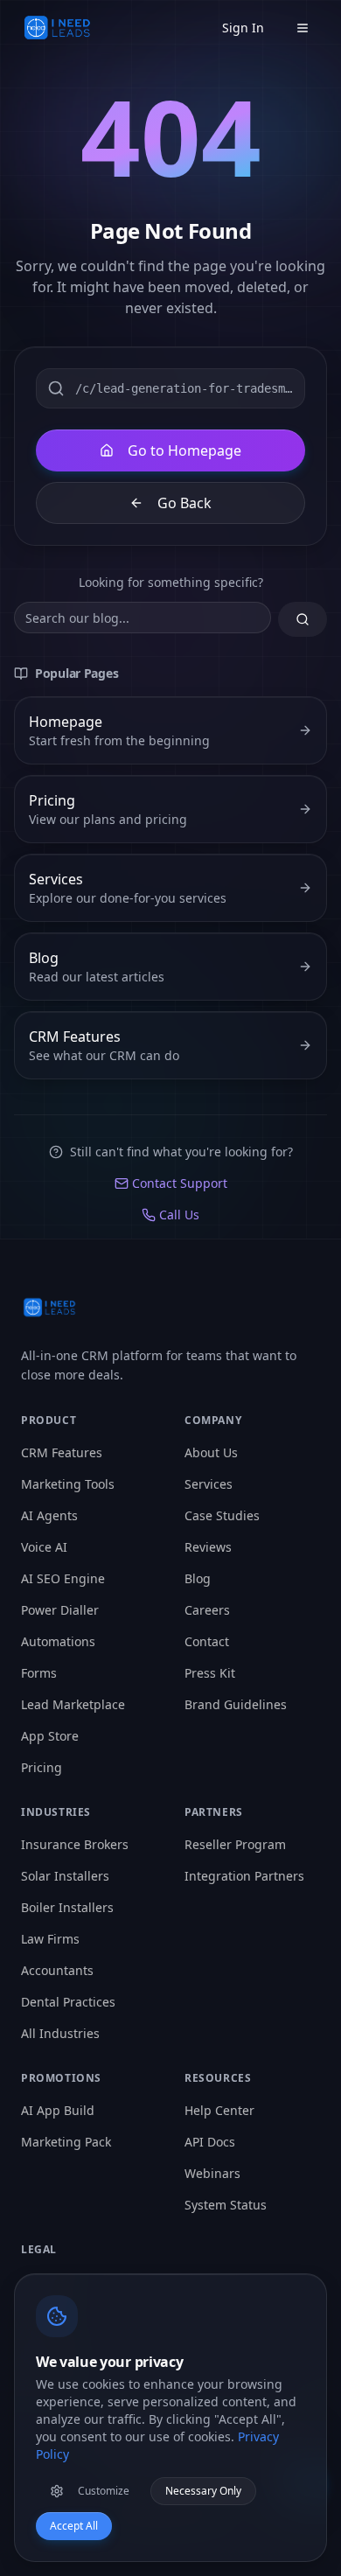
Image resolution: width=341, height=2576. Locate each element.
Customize (104, 2491)
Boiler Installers (67, 1907)
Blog (198, 1578)
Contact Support (180, 1183)
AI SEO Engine (63, 1578)
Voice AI (44, 1547)
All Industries (60, 2033)
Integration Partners (244, 1876)
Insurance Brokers (75, 1844)
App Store (50, 1736)
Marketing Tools (68, 1484)
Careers (207, 1610)
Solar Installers (65, 1876)
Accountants (57, 1970)
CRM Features (62, 1452)
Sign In (243, 28)
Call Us (179, 1215)
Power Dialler (60, 1610)
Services (209, 1484)
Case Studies (222, 1515)
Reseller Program (235, 1844)
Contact (207, 1641)
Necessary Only (203, 2491)
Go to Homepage (184, 450)
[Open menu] (303, 28)
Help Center (219, 2110)
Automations (58, 1641)
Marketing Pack (66, 2142)
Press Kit (210, 1673)
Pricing (42, 1767)
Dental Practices (68, 2002)
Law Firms (50, 1939)
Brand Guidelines (236, 1704)
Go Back (184, 503)
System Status (226, 2205)
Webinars (212, 2173)
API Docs (210, 2142)
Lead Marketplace (73, 1704)
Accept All (74, 2526)
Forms (39, 1673)
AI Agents (49, 1515)
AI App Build (58, 2110)
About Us (211, 1452)
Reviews (208, 1547)
